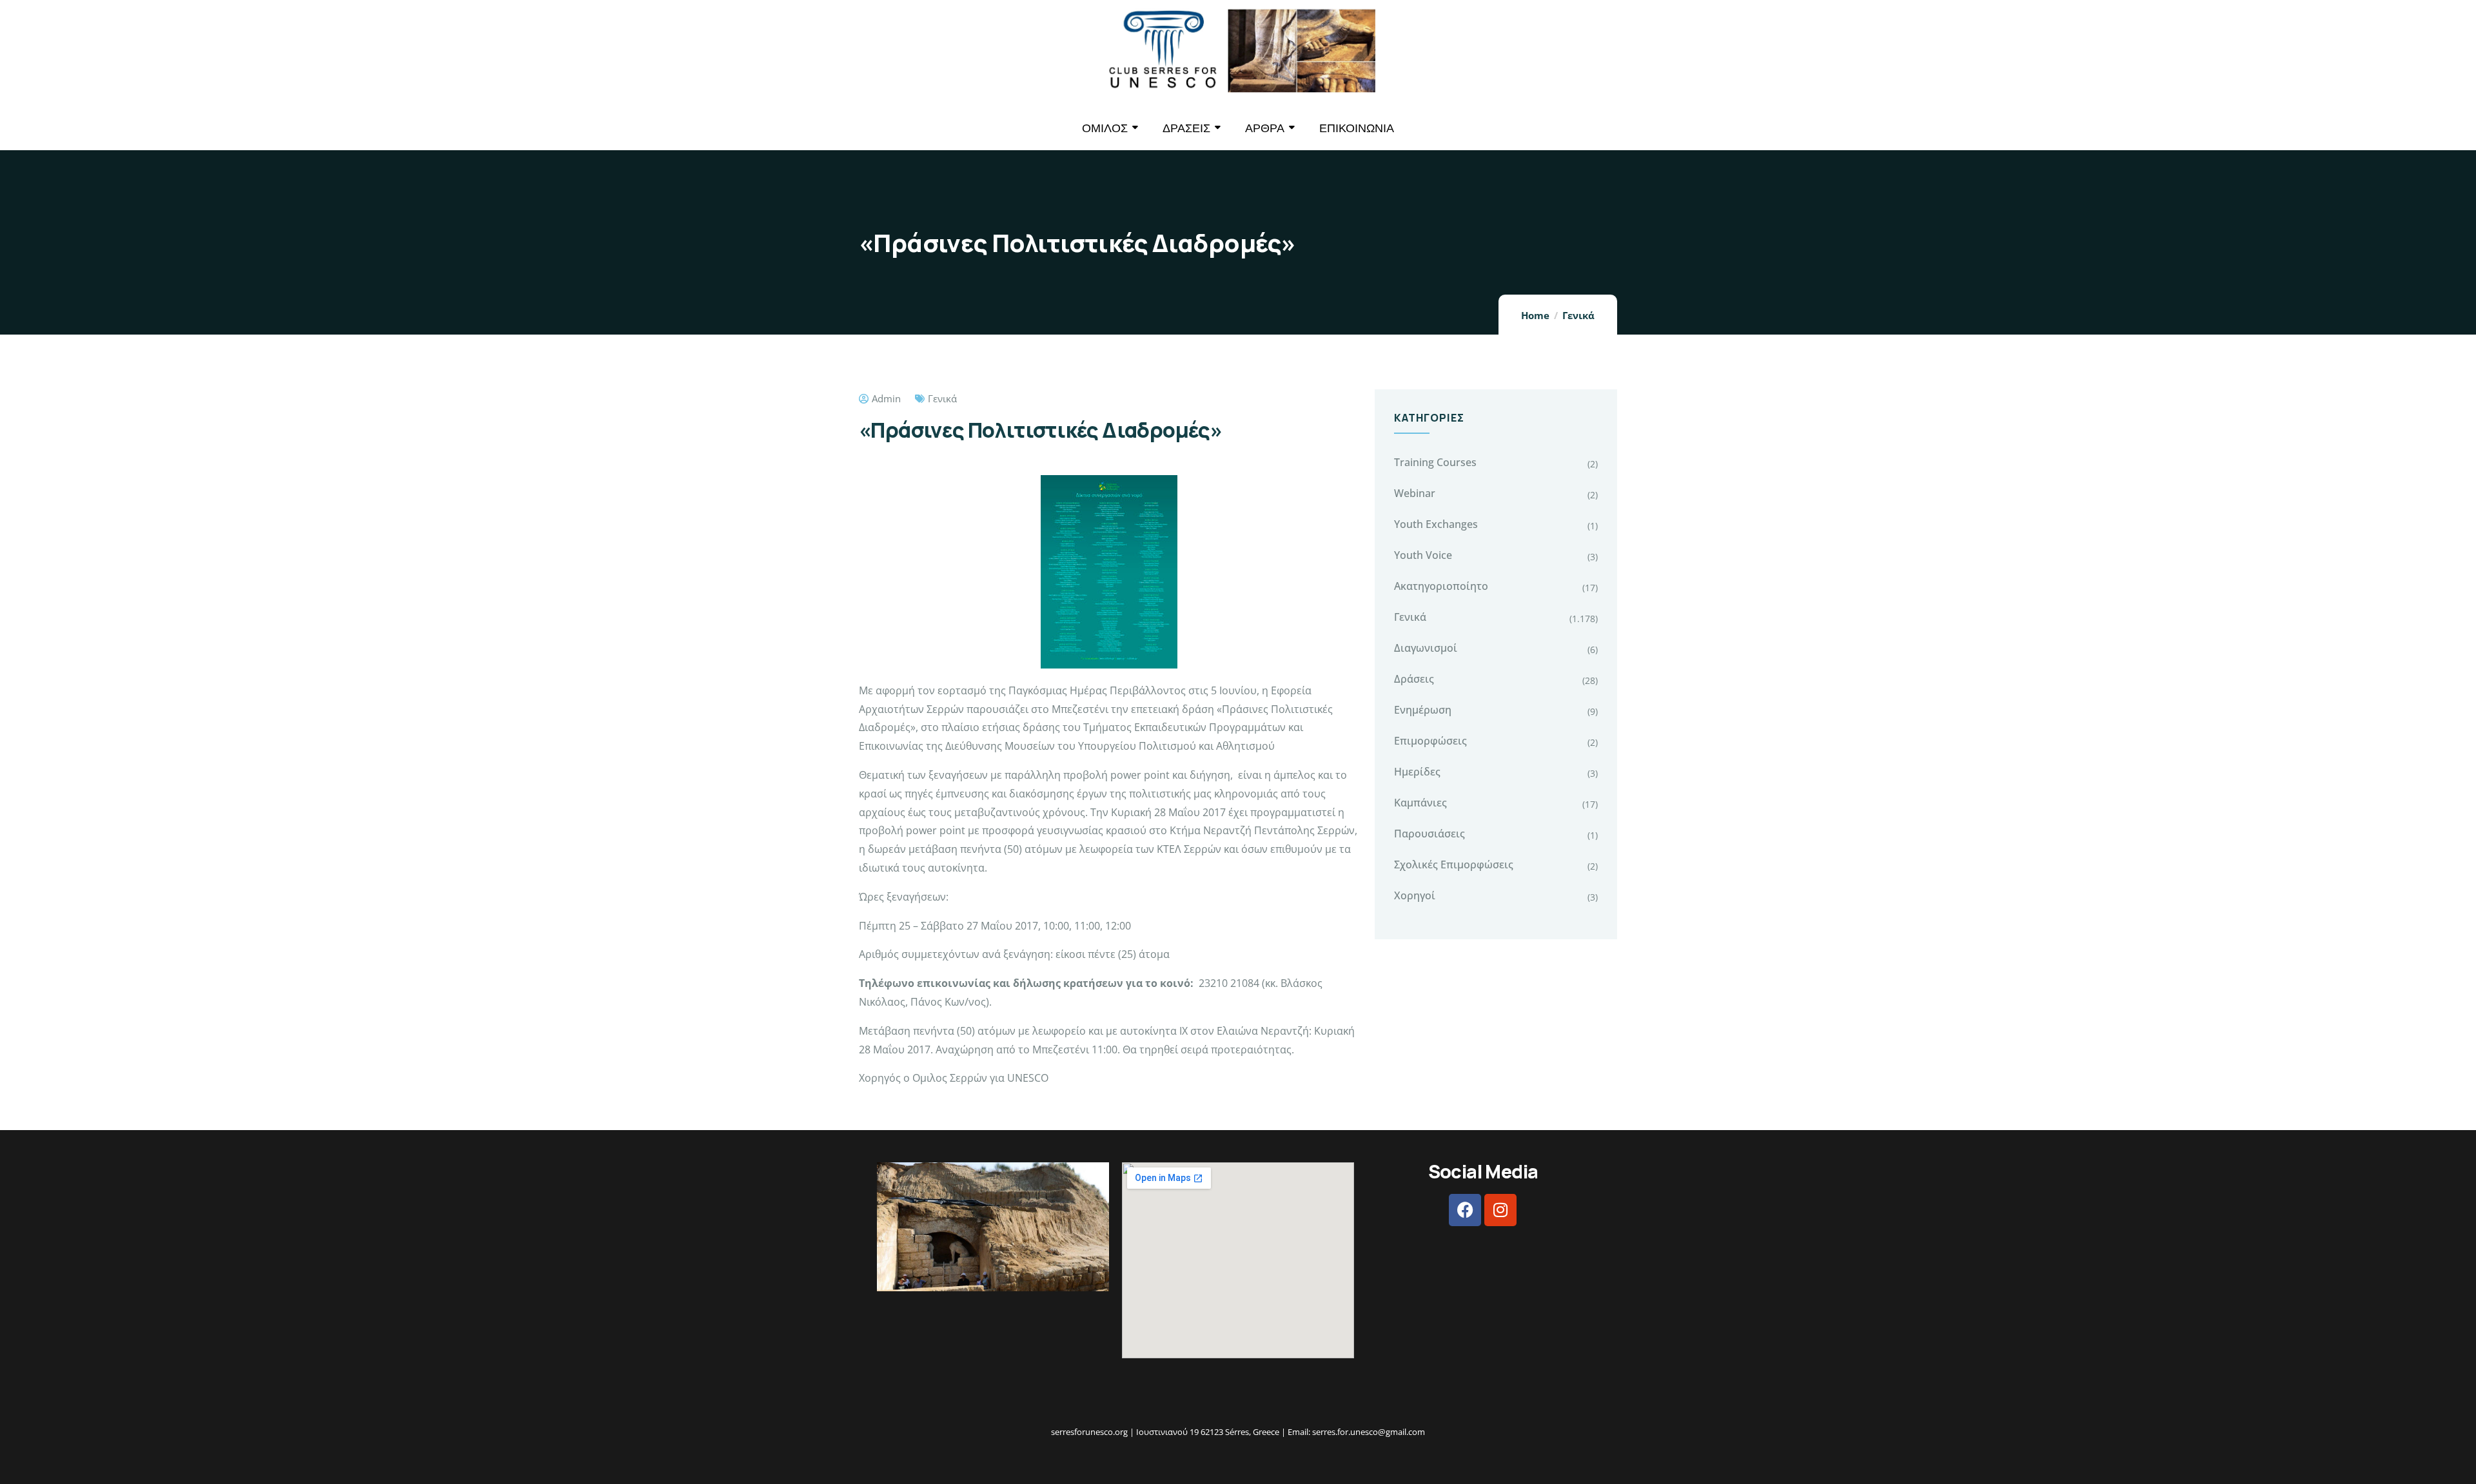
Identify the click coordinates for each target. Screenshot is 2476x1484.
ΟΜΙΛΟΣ (1105, 128)
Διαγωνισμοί (1426, 648)
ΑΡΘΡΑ (1265, 128)
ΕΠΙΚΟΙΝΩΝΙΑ (1357, 128)
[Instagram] (1500, 1210)
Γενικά (1578, 315)
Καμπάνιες (1420, 803)
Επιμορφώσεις (1430, 741)
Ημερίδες (1417, 772)
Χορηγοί (1415, 895)
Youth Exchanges (1436, 524)
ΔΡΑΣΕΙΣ (1186, 128)
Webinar (1415, 493)
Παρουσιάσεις (1430, 834)
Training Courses (1435, 462)
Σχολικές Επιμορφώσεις (1454, 864)
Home (1535, 315)
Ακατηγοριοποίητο (1441, 586)
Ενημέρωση (1423, 710)
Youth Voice (1423, 555)
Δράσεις (1414, 679)
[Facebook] (1465, 1210)
